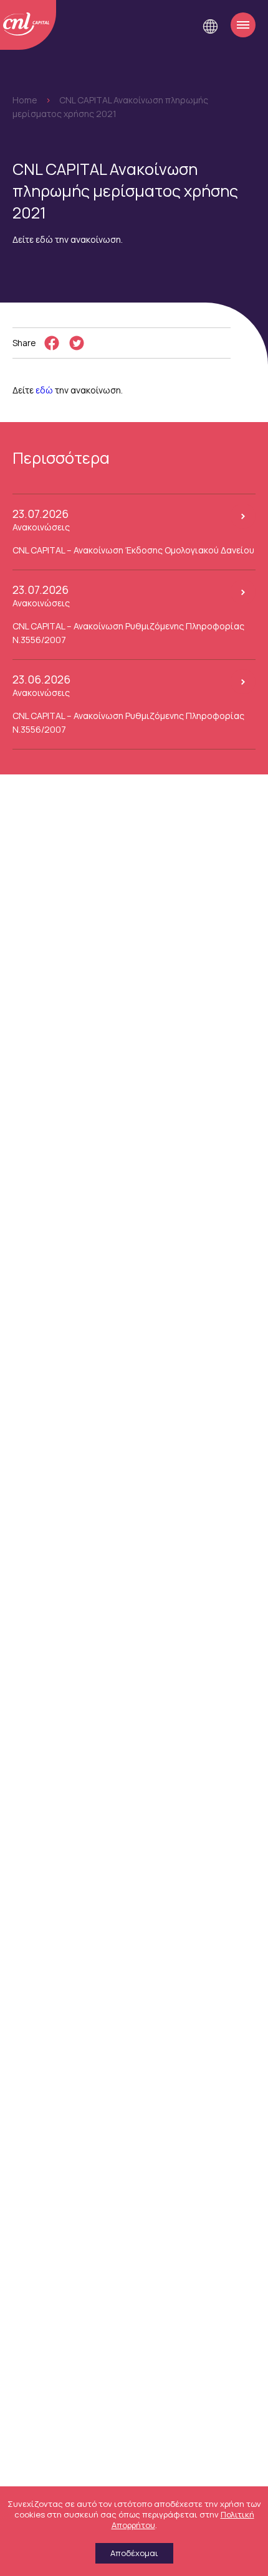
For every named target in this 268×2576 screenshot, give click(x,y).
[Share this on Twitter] (77, 343)
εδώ (44, 390)
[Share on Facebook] (52, 343)
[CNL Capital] (28, 25)
